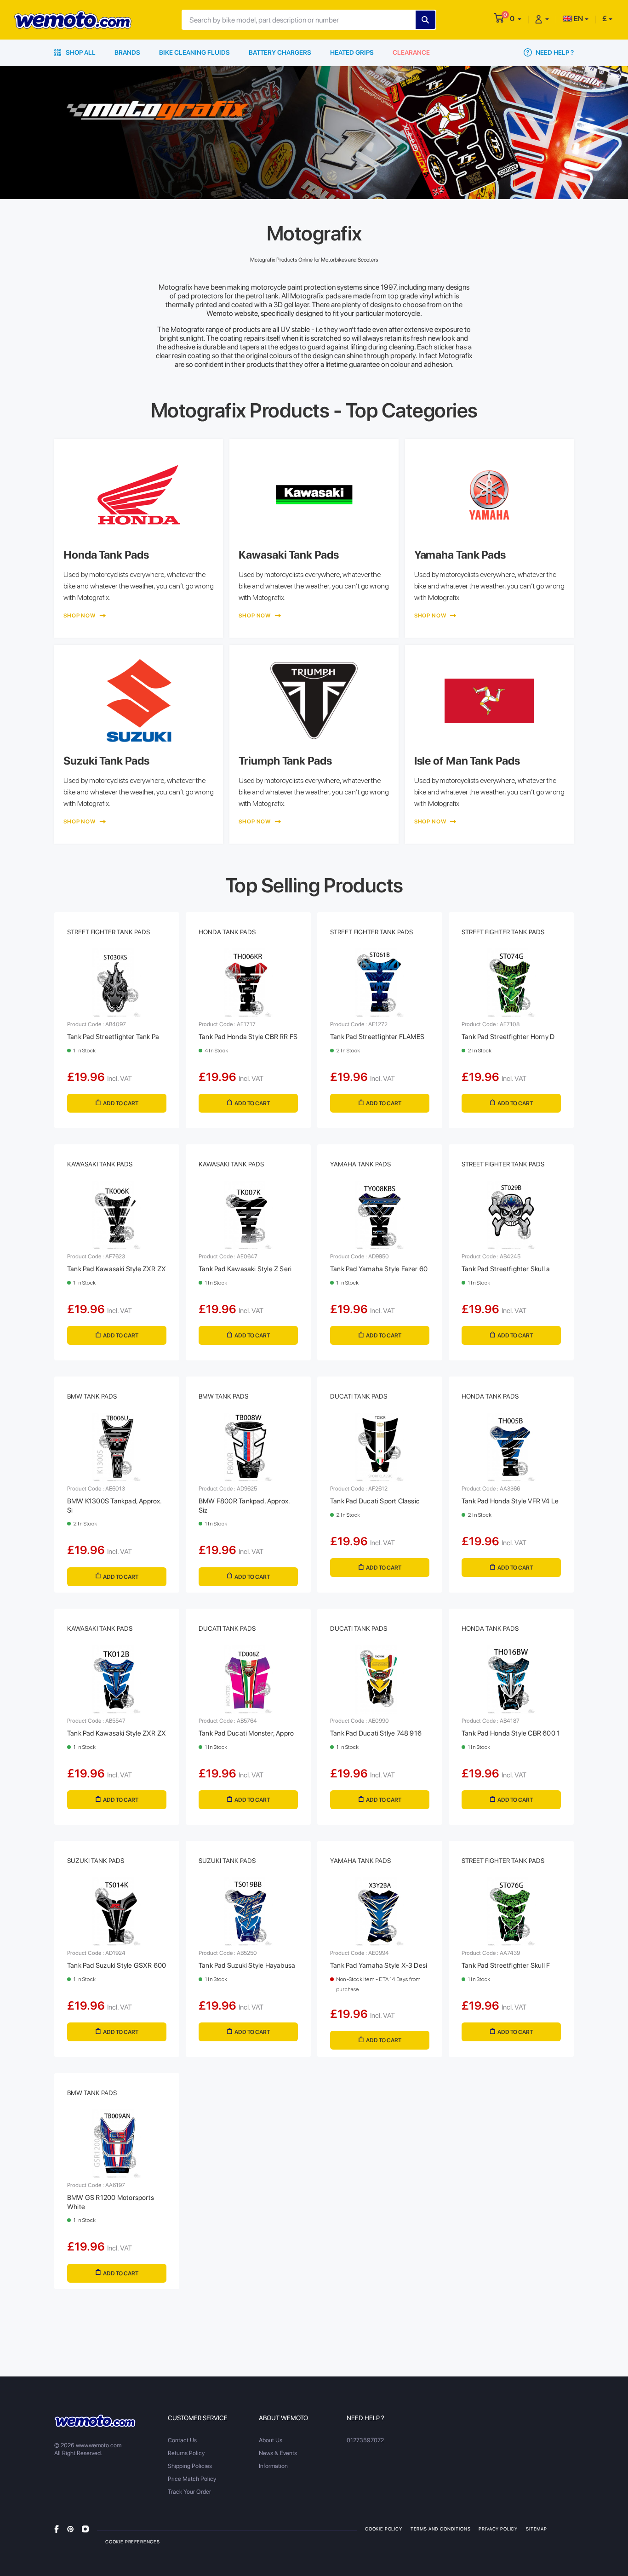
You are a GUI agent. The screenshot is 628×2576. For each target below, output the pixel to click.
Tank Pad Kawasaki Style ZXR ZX (117, 1269)
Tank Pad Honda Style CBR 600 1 (511, 1733)
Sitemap (537, 2529)
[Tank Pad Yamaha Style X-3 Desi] (380, 1912)
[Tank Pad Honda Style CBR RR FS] (248, 983)
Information (273, 2466)
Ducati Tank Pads (359, 1396)
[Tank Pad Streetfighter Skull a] (511, 1215)
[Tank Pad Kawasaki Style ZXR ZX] (117, 1215)
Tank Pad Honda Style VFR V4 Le (510, 1501)
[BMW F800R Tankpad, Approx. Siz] (248, 1447)
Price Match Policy (192, 2479)
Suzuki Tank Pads (96, 1861)
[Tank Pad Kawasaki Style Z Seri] (248, 1215)
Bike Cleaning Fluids (194, 52)
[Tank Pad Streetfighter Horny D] (511, 983)
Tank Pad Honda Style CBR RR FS (248, 1037)
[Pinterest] (70, 2528)
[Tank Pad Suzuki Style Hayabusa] (248, 1912)
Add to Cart (121, 1103)
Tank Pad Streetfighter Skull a (506, 1269)
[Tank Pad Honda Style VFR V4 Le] (511, 1447)
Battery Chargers (280, 52)
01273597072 (365, 2440)
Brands (127, 52)
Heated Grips (352, 52)
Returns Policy (186, 2453)
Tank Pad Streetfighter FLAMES (377, 1037)
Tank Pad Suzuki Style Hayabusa (247, 1965)
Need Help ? (554, 52)
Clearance (411, 52)
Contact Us (182, 2440)
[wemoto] (95, 2421)
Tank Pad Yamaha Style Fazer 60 (379, 1269)
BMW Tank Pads (92, 1396)
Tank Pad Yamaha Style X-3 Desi (379, 1965)
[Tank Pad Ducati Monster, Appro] (248, 1679)
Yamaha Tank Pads (360, 1164)
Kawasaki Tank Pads (100, 1164)
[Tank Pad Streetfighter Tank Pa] (117, 983)
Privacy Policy (498, 2529)
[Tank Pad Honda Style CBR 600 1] (511, 1679)
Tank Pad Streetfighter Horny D (508, 1037)
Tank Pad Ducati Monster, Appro (246, 1733)
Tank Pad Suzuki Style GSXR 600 (117, 1965)
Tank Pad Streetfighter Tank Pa (113, 1037)
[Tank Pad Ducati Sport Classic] (380, 1447)
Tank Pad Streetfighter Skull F (506, 1965)
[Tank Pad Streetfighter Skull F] (511, 1912)
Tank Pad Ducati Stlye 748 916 (376, 1733)
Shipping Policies (190, 2466)
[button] (516, 19)
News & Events (278, 2453)
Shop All (80, 52)
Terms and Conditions (441, 2529)
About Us (271, 2440)
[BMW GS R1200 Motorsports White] (117, 2144)
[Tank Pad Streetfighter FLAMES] (380, 983)
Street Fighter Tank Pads (108, 932)
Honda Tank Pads (227, 932)
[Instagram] (85, 2528)
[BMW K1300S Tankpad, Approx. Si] (117, 1447)
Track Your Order (189, 2492)
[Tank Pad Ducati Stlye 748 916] (380, 1679)
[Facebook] (57, 2528)
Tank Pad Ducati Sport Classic (375, 1501)
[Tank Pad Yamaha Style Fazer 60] (380, 1215)
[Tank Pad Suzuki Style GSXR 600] (117, 1912)
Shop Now (80, 616)
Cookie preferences (133, 2542)
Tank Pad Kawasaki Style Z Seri (245, 1269)
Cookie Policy (384, 2529)
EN (578, 19)
